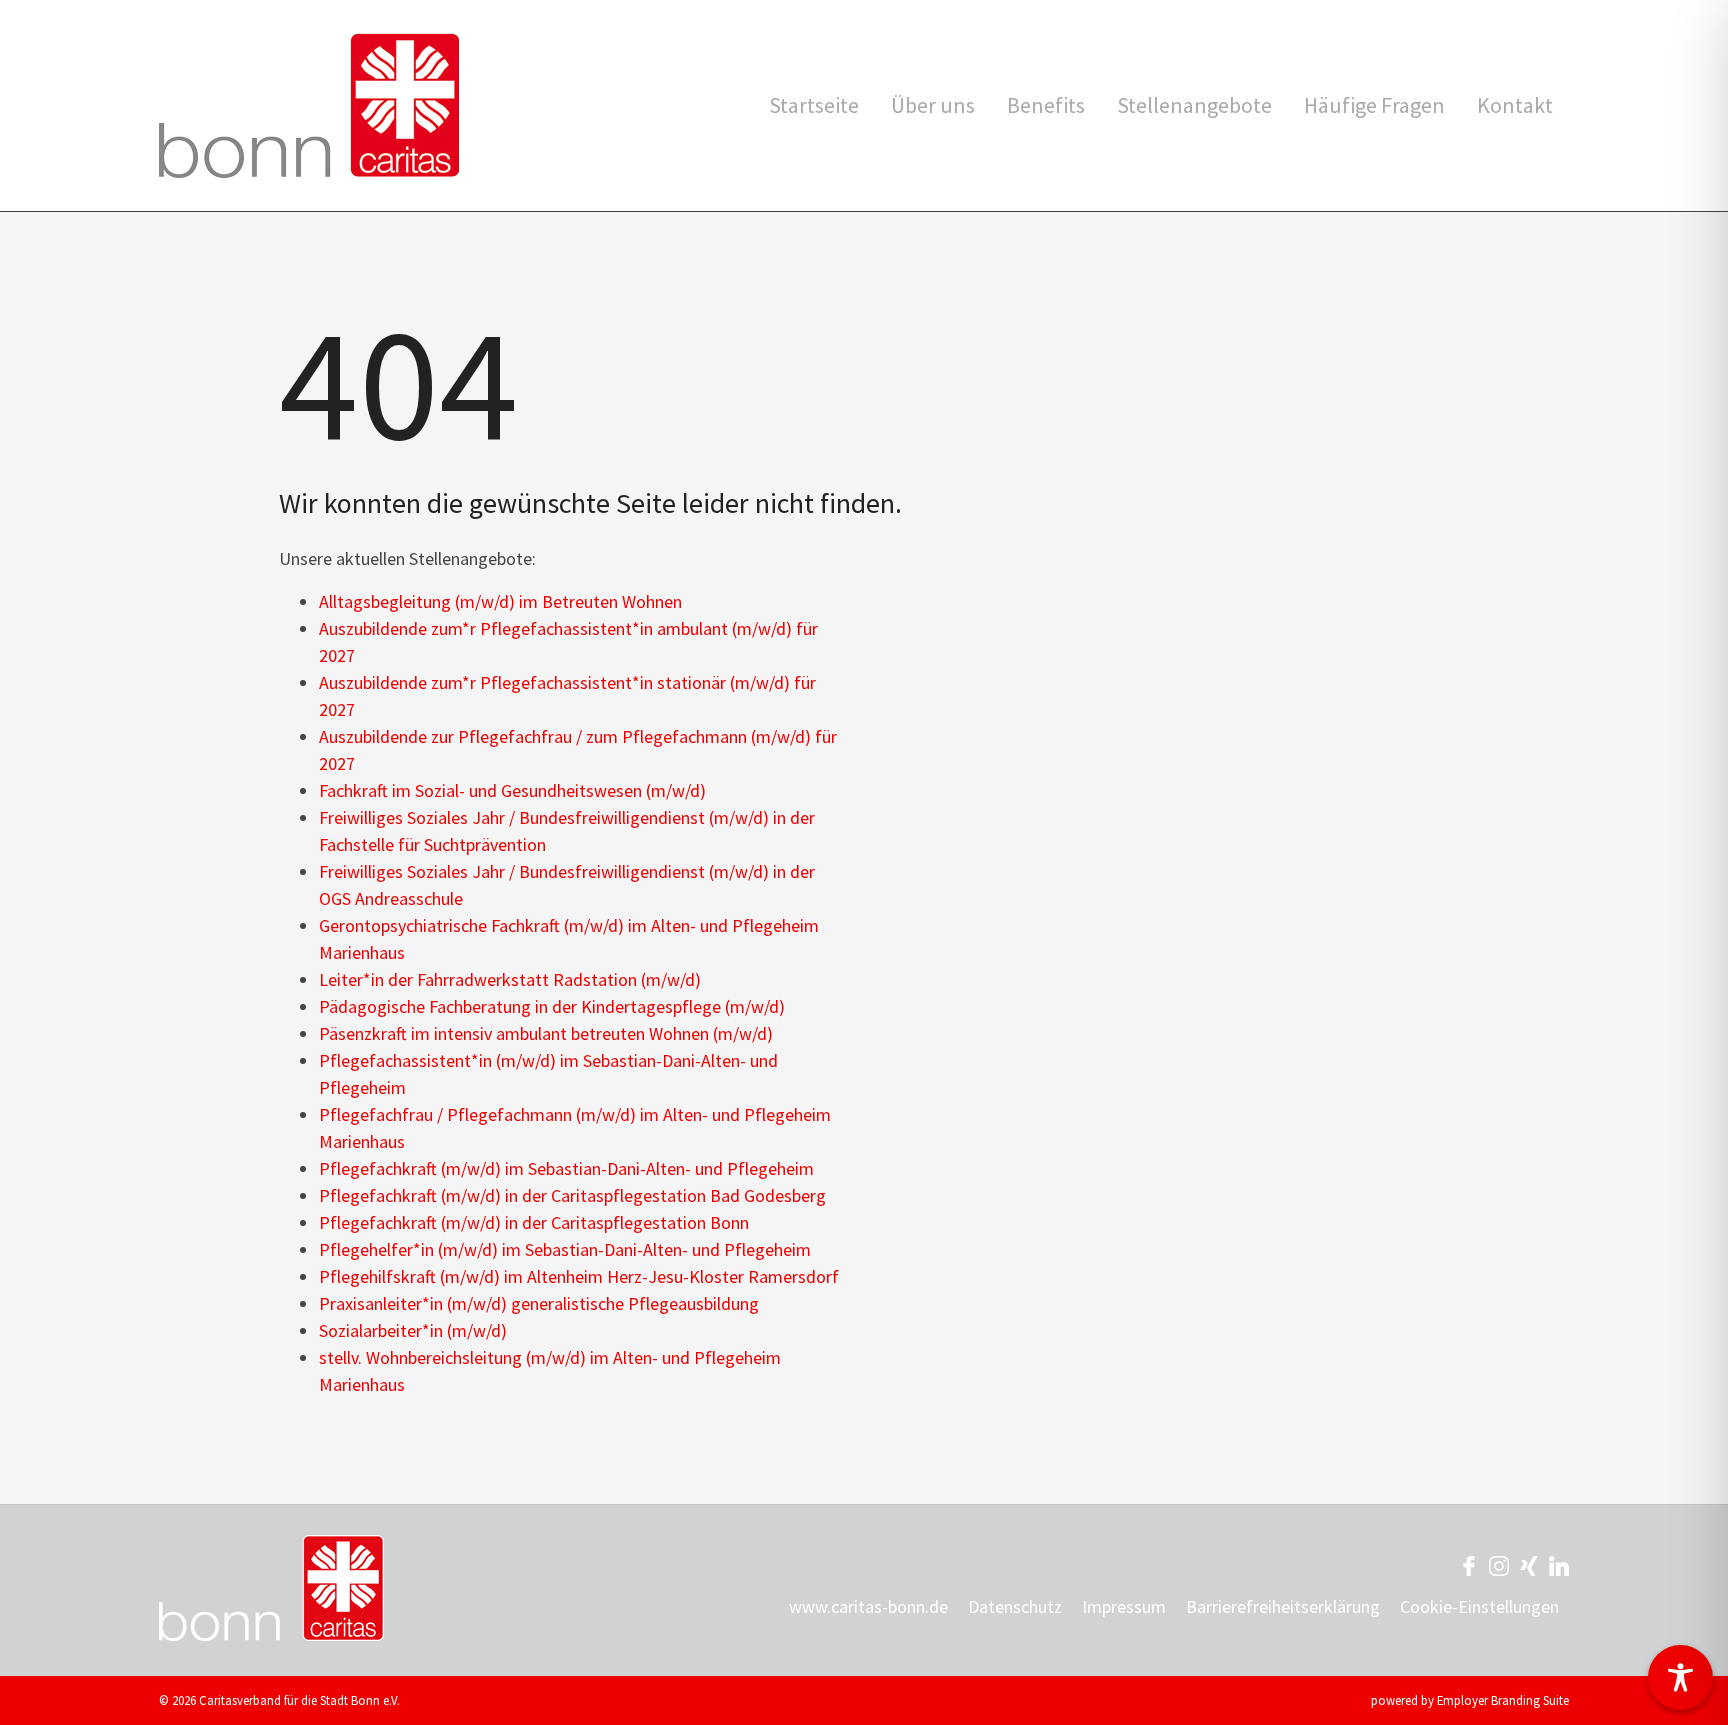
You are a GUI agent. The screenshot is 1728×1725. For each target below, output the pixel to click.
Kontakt (1515, 105)
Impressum (1124, 1606)
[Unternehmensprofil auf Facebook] (1469, 1564)
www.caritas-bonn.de (868, 1606)
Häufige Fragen (1374, 105)
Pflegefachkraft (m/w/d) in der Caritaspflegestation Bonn (534, 1222)
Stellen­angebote (1194, 105)
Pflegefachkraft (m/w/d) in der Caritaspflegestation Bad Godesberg (572, 1195)
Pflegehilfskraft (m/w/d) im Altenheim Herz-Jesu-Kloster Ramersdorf (579, 1276)
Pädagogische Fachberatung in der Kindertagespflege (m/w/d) (552, 1006)
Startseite (814, 105)
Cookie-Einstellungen (1479, 1606)
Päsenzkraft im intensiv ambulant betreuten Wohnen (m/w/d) (546, 1033)
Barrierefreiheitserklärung (1283, 1606)
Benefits (1046, 105)
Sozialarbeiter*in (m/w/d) (413, 1330)
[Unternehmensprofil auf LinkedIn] (1559, 1564)
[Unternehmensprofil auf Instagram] (1499, 1564)
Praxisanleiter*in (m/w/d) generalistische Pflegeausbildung (539, 1303)
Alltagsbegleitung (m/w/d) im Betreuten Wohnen (500, 601)
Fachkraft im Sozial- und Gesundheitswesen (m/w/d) (512, 790)
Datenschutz (1015, 1606)
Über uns (933, 105)
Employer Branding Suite (1503, 1700)
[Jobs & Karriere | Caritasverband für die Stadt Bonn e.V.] (309, 105)
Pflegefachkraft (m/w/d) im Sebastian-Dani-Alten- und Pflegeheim (566, 1168)
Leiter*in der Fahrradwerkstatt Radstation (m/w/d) (510, 979)
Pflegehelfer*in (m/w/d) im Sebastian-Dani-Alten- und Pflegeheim (565, 1249)
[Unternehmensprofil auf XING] (1529, 1564)
